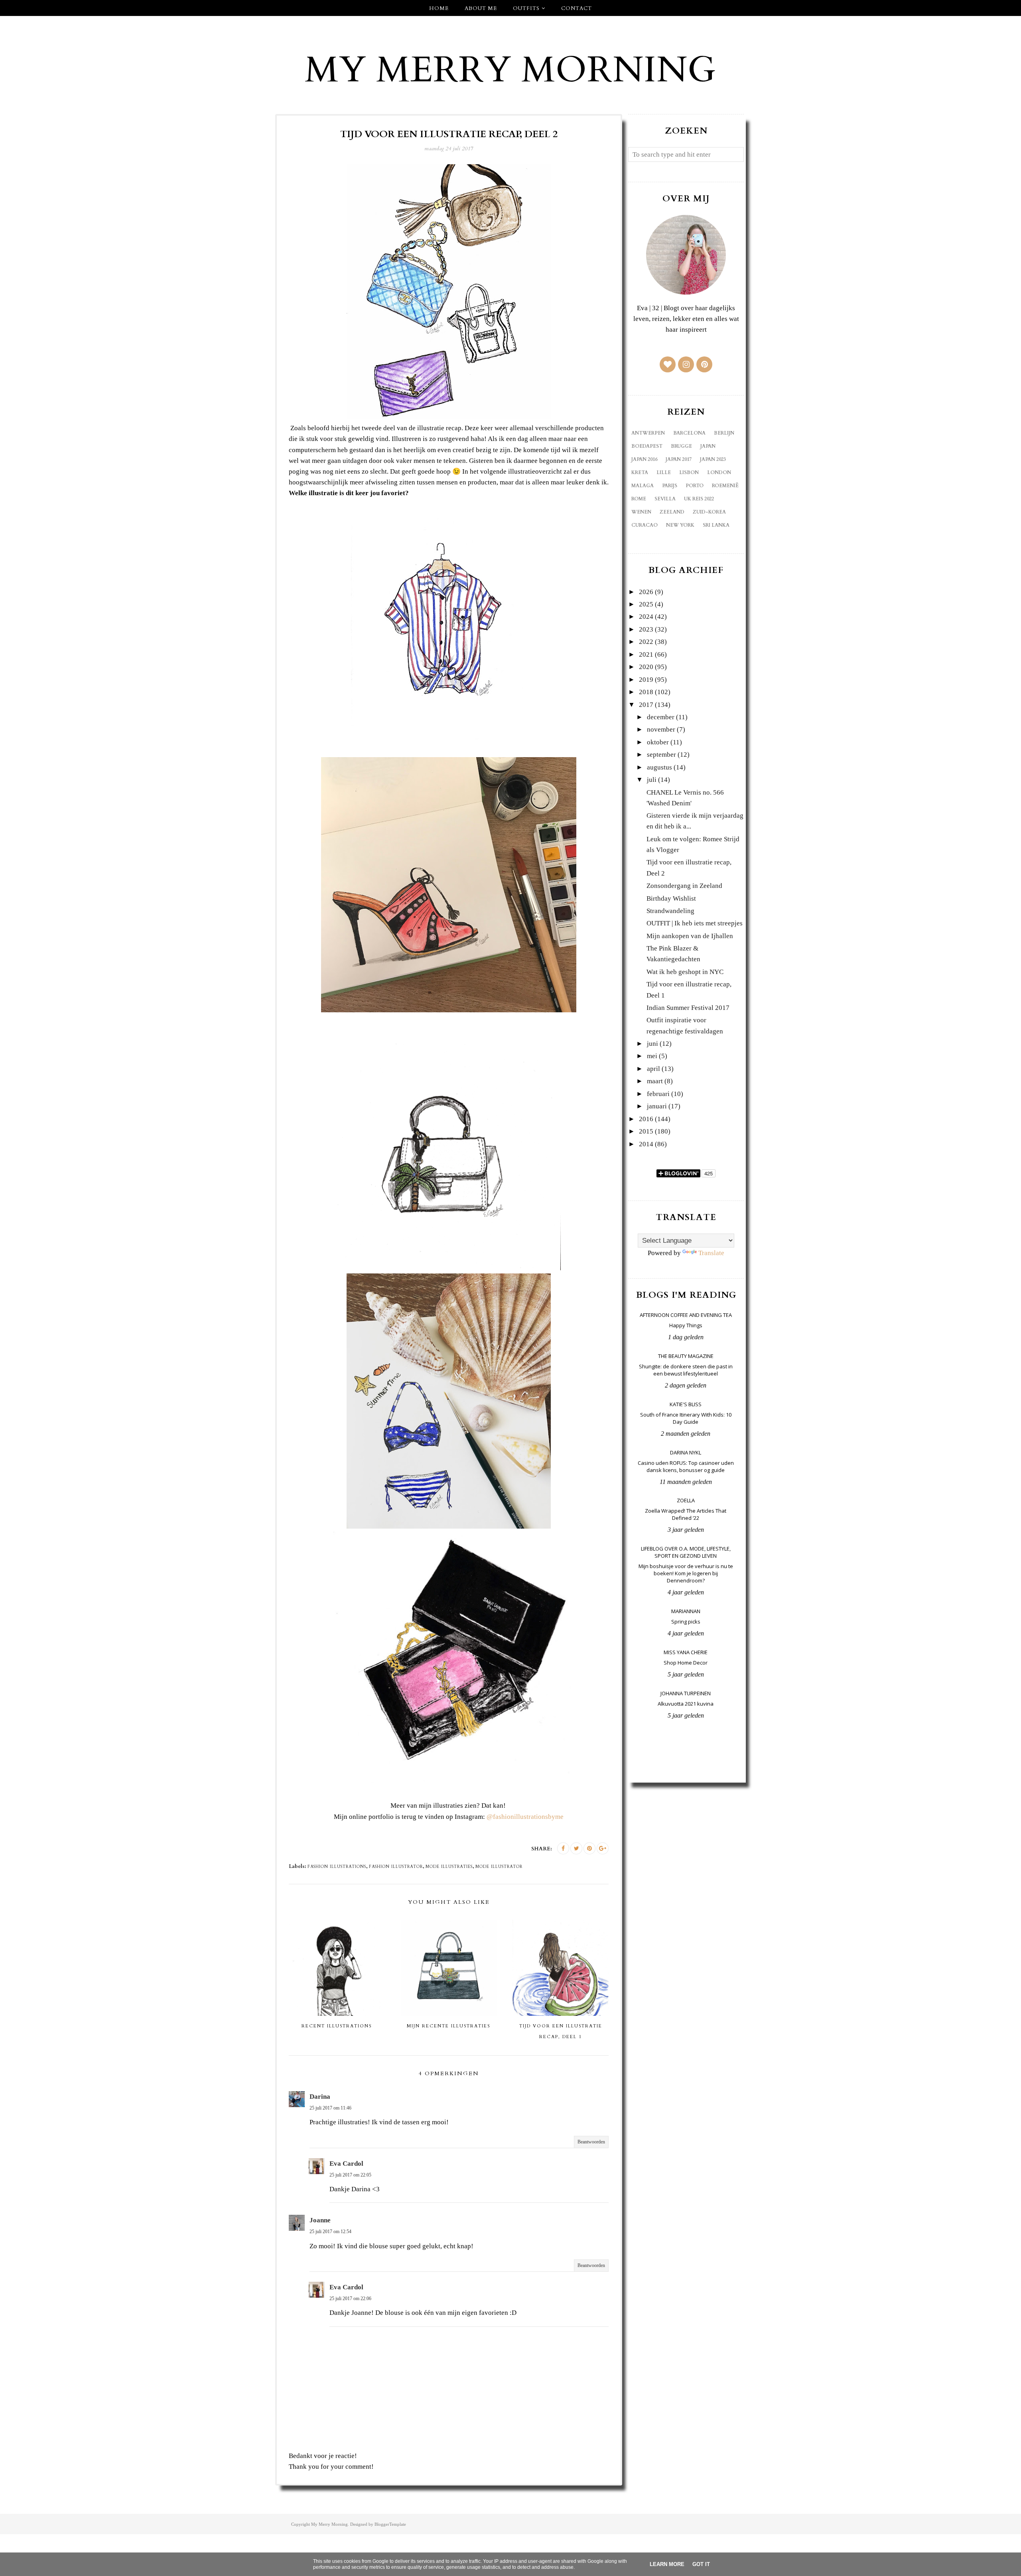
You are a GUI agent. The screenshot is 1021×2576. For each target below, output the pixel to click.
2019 (646, 680)
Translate (711, 1253)
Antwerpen (648, 433)
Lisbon (689, 472)
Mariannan (686, 1611)
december (661, 717)
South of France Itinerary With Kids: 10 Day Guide (686, 1418)
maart (655, 1081)
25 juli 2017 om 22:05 (350, 2175)
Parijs (670, 486)
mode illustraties (449, 1867)
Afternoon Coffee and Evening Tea (686, 1315)
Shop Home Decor (686, 1663)
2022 (646, 642)
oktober (658, 742)
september (661, 755)
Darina (320, 2097)
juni (652, 1044)
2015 (646, 1131)
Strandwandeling (670, 911)
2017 (646, 705)
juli (652, 780)
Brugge (681, 446)
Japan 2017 (679, 459)
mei (652, 1056)
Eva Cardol (346, 2164)
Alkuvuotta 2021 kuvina (686, 1704)
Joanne (320, 2220)
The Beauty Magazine (686, 1356)
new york (680, 525)
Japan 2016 (644, 459)
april (653, 1069)
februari (658, 1094)
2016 (646, 1119)
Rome (639, 499)
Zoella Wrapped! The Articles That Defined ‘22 (686, 1514)
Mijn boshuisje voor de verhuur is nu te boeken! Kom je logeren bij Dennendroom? (686, 1573)
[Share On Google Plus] (603, 1848)
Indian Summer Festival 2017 (688, 1008)
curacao (645, 525)
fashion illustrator (396, 1867)
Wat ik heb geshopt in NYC (685, 972)
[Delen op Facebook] (563, 1848)
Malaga (643, 486)
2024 (646, 617)
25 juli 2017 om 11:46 (330, 2108)
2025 (646, 604)
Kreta (640, 472)
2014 (646, 1144)
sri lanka (716, 525)
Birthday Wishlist (671, 898)
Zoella (686, 1500)
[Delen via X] (576, 1848)
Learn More (667, 2564)
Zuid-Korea (709, 512)
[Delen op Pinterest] (589, 1848)
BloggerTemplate (390, 2524)
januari (657, 1106)
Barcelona (689, 433)
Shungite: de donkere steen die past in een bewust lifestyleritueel (686, 1370)
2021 (646, 654)
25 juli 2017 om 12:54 (330, 2232)
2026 (646, 592)
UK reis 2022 (699, 499)
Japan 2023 (713, 459)
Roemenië (725, 486)
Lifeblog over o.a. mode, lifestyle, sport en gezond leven (686, 1552)
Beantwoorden (591, 2142)
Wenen (641, 512)
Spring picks (686, 1622)
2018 (646, 692)
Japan (708, 446)
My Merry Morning (510, 70)
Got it (701, 2564)
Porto (695, 486)
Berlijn (724, 433)
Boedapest (647, 446)
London (719, 472)
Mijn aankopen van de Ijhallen (690, 936)
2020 (646, 667)
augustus (659, 767)
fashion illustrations (337, 1867)
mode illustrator (499, 1867)
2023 (646, 629)
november (661, 729)
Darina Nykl (686, 1452)
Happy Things (686, 1325)
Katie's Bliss (686, 1404)
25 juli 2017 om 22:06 (350, 2299)
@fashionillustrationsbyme (525, 1817)
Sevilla (665, 499)
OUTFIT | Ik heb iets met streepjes (695, 923)
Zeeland (672, 512)
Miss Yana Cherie (686, 1652)
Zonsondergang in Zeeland (684, 886)
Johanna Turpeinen (686, 1693)
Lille (664, 472)
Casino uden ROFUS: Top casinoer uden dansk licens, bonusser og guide (686, 1466)
